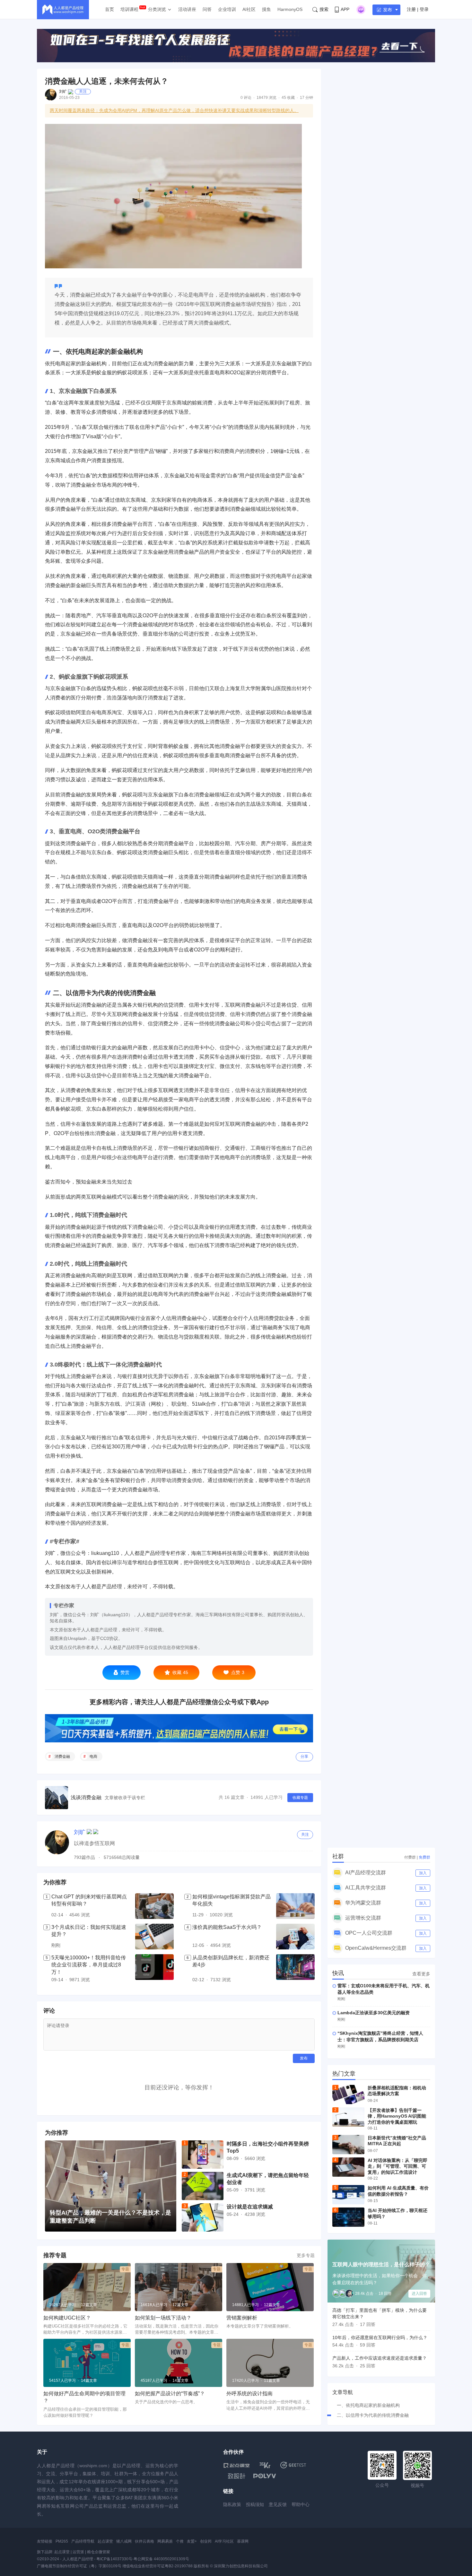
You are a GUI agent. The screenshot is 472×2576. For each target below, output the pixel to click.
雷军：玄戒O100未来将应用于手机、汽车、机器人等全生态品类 (384, 1989)
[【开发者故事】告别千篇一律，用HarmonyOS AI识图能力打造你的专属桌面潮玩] (348, 2117)
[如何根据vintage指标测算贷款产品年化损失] (295, 1906)
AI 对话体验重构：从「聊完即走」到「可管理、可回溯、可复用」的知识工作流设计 (398, 2166)
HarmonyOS (290, 9)
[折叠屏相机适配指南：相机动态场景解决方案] (348, 2095)
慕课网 (243, 2541)
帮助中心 (301, 2504)
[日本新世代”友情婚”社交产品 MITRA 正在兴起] (348, 2145)
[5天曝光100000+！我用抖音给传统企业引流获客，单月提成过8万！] (154, 1969)
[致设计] (237, 2476)
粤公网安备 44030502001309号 (161, 2559)
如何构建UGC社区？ (67, 2318)
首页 (109, 9)
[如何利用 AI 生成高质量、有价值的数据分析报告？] (348, 2195)
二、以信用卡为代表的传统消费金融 (373, 2415)
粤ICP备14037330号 (114, 2559)
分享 (304, 1756)
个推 (180, 2541)
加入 (423, 1873)
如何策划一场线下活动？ (163, 2318)
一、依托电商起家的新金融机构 (368, 2405)
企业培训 (227, 9)
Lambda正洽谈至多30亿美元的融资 (374, 2013)
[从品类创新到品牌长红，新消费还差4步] (295, 1969)
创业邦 (206, 2541)
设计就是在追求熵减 (250, 2207)
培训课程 (129, 9)
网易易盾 (165, 2541)
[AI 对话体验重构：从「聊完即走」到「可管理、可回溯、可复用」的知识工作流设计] (348, 2167)
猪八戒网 (124, 2541)
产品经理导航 (83, 2541)
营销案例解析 (242, 2318)
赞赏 (125, 1672)
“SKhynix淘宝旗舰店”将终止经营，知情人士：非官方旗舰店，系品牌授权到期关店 (380, 2036)
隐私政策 (232, 2504)
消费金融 (62, 1756)
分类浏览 (157, 9)
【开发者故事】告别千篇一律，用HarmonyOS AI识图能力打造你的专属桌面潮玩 (397, 2116)
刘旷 (63, 91)
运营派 (78, 2552)
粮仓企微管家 (99, 2552)
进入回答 (419, 2294)
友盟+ (192, 2541)
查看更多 (421, 1974)
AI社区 (249, 9)
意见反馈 (278, 2504)
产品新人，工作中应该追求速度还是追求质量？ (380, 2358)
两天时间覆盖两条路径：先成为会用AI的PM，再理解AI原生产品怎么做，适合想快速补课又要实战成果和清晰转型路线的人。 (174, 110)
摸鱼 (267, 9)
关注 (83, 91)
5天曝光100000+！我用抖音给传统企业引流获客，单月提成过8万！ (89, 1965)
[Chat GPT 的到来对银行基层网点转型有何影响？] (154, 1906)
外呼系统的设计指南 (249, 2394)
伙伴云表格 (144, 2541)
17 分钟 (306, 98)
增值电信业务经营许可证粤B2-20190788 (157, 2566)
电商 (93, 1756)
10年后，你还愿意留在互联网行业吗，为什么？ (380, 2337)
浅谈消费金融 (86, 1797)
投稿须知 (255, 2504)
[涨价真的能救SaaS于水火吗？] (295, 1937)
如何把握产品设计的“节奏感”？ (170, 2394)
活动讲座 (187, 9)
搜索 (324, 9)
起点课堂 (105, 2541)
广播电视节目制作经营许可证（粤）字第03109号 (79, 2566)
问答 (207, 9)
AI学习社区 (224, 2541)
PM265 (62, 2541)
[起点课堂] (236, 2465)
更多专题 (306, 2255)
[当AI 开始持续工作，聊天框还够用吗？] (348, 2217)
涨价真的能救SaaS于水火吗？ (227, 1927)
